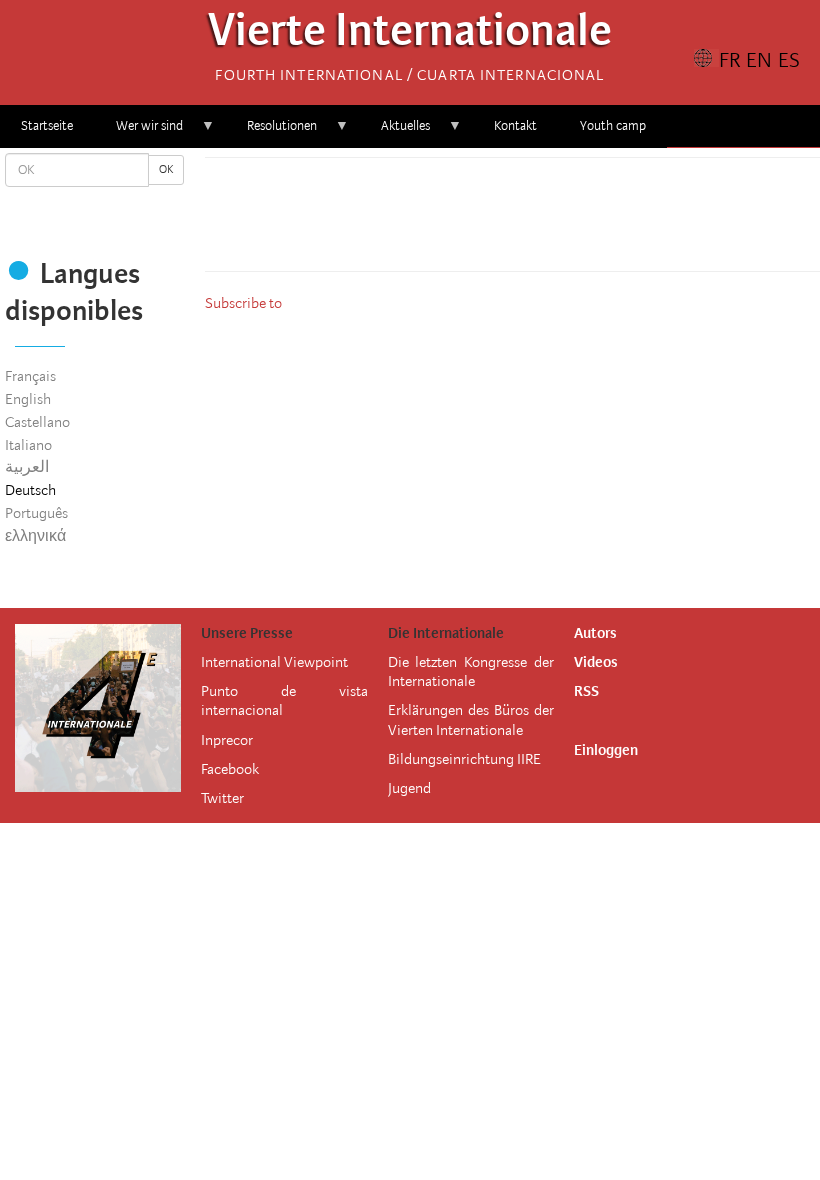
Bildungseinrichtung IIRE (464, 759)
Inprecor (227, 740)
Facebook (230, 769)
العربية (27, 467)
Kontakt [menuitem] (515, 125)
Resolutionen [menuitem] (271, 132)
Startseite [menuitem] (47, 125)
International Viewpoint (274, 662)
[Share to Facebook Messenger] (513, 220)
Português (36, 513)
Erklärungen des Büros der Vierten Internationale (471, 719)
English (28, 399)
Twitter (222, 798)
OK (166, 169)
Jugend (409, 788)
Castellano (37, 422)
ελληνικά (35, 536)
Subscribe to (243, 303)
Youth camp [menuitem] (613, 125)
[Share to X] (485, 220)
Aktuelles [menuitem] (395, 132)
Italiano (28, 445)
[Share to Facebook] (457, 220)
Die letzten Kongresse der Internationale (471, 671)
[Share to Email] (541, 220)
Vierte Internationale (410, 35)
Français (30, 376)
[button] (569, 220)
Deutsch (30, 490)
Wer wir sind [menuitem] (139, 132)
